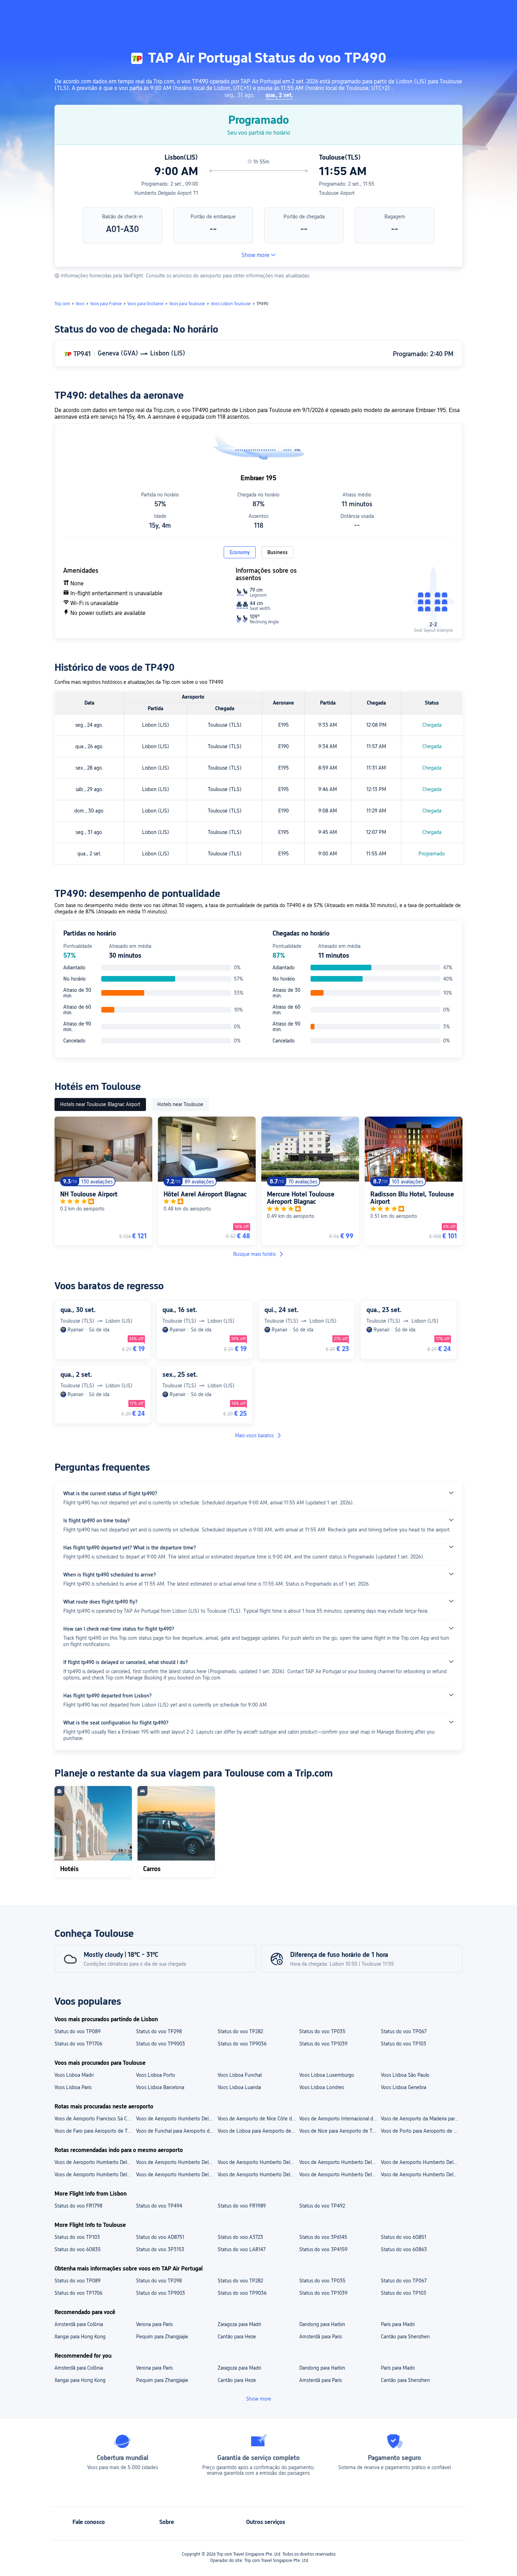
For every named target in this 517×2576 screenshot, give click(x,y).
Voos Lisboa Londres (322, 2087)
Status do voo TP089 (78, 2031)
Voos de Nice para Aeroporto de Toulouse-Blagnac (340, 2131)
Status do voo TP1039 (323, 2044)
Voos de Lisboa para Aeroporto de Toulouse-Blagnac (258, 2131)
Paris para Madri (398, 2324)
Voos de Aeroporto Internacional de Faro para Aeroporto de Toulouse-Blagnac (340, 2119)
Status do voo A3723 (240, 2237)
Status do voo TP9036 (242, 2044)
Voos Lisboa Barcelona (160, 2087)
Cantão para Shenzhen (405, 2337)
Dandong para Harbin (322, 2324)
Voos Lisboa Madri (74, 2075)
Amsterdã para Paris (321, 2337)
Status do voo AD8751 (160, 2237)
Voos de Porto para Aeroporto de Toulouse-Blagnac (421, 2131)
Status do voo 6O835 (78, 2249)
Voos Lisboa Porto (156, 2075)
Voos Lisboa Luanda (239, 2087)
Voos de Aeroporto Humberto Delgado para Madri (177, 2174)
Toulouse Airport (337, 193)
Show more (256, 255)
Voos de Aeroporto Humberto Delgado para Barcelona (95, 2174)
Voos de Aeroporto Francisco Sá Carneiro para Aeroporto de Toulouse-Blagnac (95, 2119)
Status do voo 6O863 (404, 2249)
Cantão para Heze (237, 2337)
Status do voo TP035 (322, 2031)
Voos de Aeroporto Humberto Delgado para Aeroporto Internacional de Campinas (340, 2162)
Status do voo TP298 (159, 2031)
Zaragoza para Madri (239, 2324)
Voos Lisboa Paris (73, 2087)
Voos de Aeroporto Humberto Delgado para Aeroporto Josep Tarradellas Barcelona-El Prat (177, 2162)
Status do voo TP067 (404, 2031)
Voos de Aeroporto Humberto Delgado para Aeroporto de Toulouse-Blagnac (177, 2119)
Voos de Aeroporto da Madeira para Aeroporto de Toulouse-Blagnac (421, 2119)
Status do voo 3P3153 (160, 2249)
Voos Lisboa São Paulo (405, 2075)
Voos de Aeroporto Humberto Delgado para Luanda (258, 2174)
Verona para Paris (154, 2324)
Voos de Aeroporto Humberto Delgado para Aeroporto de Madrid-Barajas (258, 2162)
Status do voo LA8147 (242, 2249)
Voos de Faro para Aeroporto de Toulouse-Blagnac (95, 2131)
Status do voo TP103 (404, 2044)
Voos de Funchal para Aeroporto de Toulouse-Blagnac (177, 2131)
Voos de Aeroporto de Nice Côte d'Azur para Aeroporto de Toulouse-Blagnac (258, 2119)
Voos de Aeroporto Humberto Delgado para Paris (421, 2174)
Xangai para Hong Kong (80, 2337)
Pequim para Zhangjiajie (162, 2337)
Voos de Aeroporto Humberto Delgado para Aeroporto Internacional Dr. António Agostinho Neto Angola (421, 2162)
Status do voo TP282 (240, 2031)
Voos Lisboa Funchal (240, 2075)
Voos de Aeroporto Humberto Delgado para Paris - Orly (95, 2162)
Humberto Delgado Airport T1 (166, 193)
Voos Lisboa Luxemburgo (327, 2075)
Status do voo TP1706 (78, 2044)
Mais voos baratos (254, 1435)
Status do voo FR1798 (78, 2206)
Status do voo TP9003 (161, 2044)
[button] (450, 12)
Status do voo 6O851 (404, 2237)
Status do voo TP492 (322, 2206)
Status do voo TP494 (159, 2206)
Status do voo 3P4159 (323, 2249)
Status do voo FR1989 (242, 2206)
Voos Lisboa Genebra (404, 2087)
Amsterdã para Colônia (79, 2324)
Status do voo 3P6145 (323, 2237)
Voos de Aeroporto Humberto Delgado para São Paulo (340, 2174)
